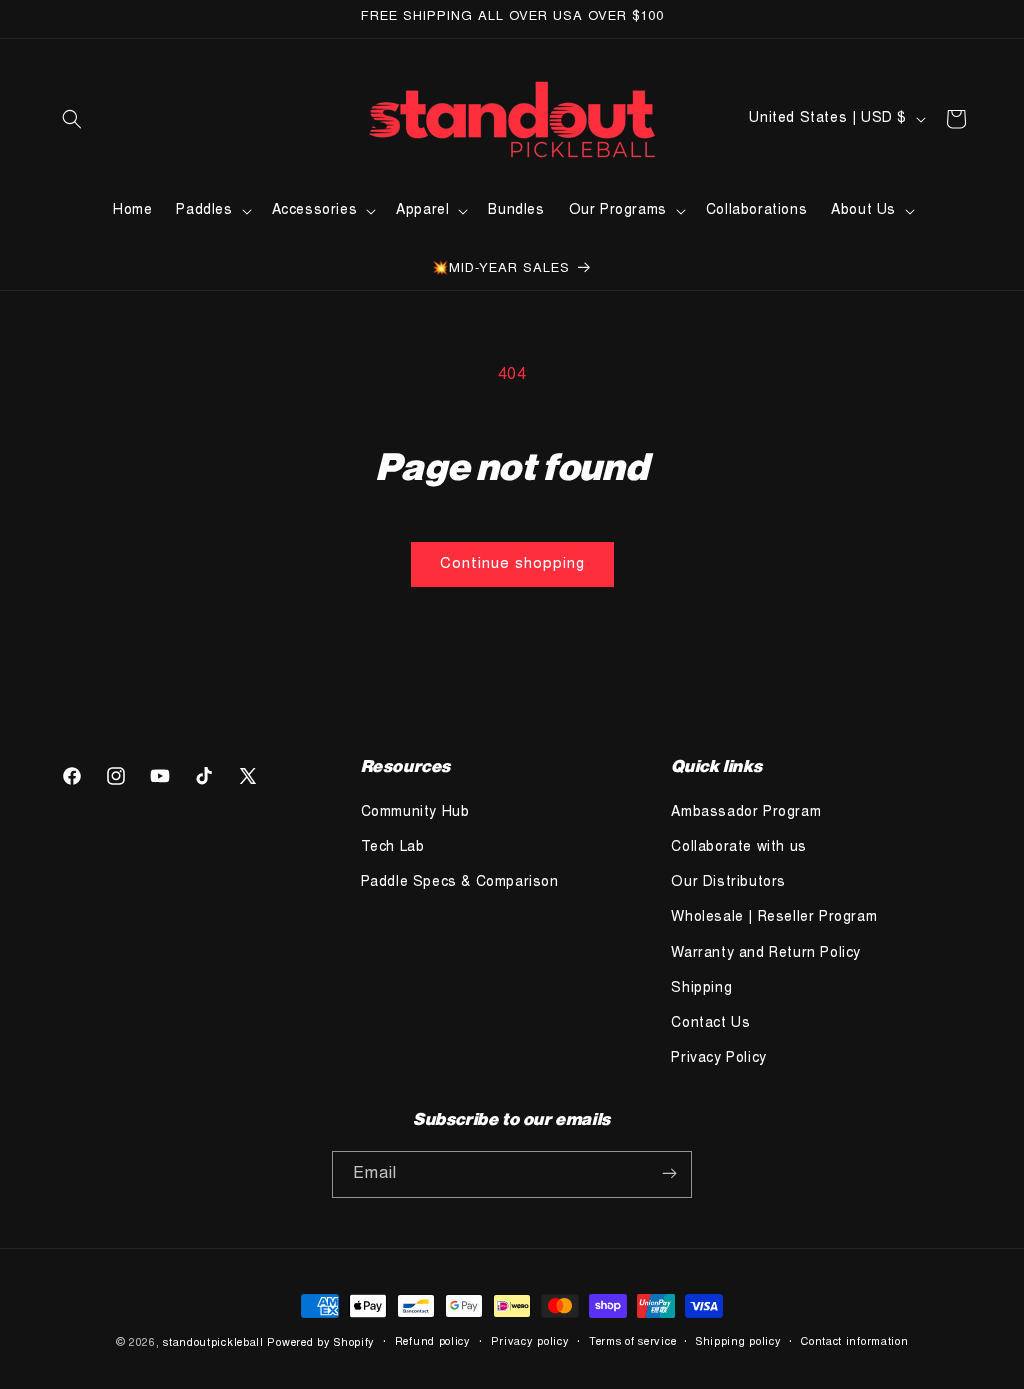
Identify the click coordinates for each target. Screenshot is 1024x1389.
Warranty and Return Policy (766, 954)
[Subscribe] (669, 1174)
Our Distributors (728, 883)
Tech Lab (393, 848)
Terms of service (632, 1342)
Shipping (701, 989)
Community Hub (415, 813)
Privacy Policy (718, 1059)
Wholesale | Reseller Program (774, 918)
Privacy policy (530, 1342)
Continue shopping (512, 564)
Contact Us (710, 1024)
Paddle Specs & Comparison (460, 883)
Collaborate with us (738, 848)
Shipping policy (739, 1342)
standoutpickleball (213, 1343)
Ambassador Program (746, 813)
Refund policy (433, 1342)
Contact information (854, 1342)
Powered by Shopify (321, 1343)
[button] (72, 119)
